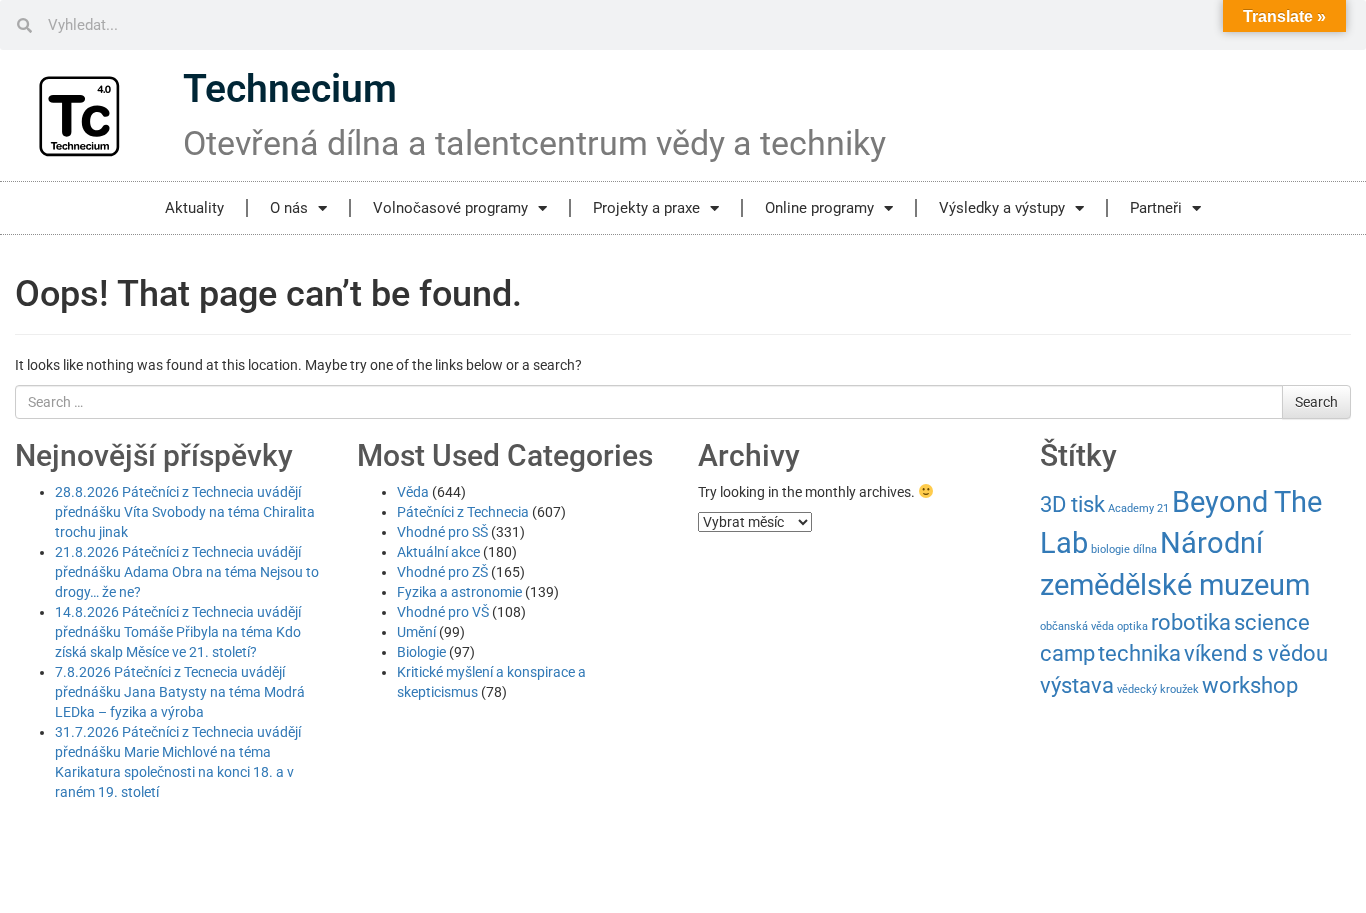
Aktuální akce (438, 552)
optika (1132, 626)
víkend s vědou (1256, 653)
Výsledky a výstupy (1002, 208)
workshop (1250, 685)
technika (1139, 653)
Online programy (819, 208)
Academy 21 (1138, 508)
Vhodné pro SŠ (442, 532)
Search (1316, 402)
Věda (413, 492)
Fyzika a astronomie (459, 592)
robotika (1191, 622)
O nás (289, 208)
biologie (1110, 549)
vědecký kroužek (1158, 689)
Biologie (421, 652)
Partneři (1156, 208)
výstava (1077, 685)
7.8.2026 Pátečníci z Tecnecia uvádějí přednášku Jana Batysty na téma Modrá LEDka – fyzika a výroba (180, 692)
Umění (416, 632)
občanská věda (1077, 626)
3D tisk (1072, 504)
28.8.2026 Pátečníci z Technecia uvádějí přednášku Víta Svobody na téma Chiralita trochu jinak (185, 512)
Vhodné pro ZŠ (442, 572)
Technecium (290, 89)
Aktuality (194, 208)
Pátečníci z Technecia (463, 512)
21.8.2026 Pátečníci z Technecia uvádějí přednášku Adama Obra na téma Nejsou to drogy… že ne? (187, 572)
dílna (1145, 549)
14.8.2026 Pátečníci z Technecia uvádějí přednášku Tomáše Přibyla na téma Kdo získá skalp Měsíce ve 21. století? (178, 632)
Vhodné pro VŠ (443, 612)
